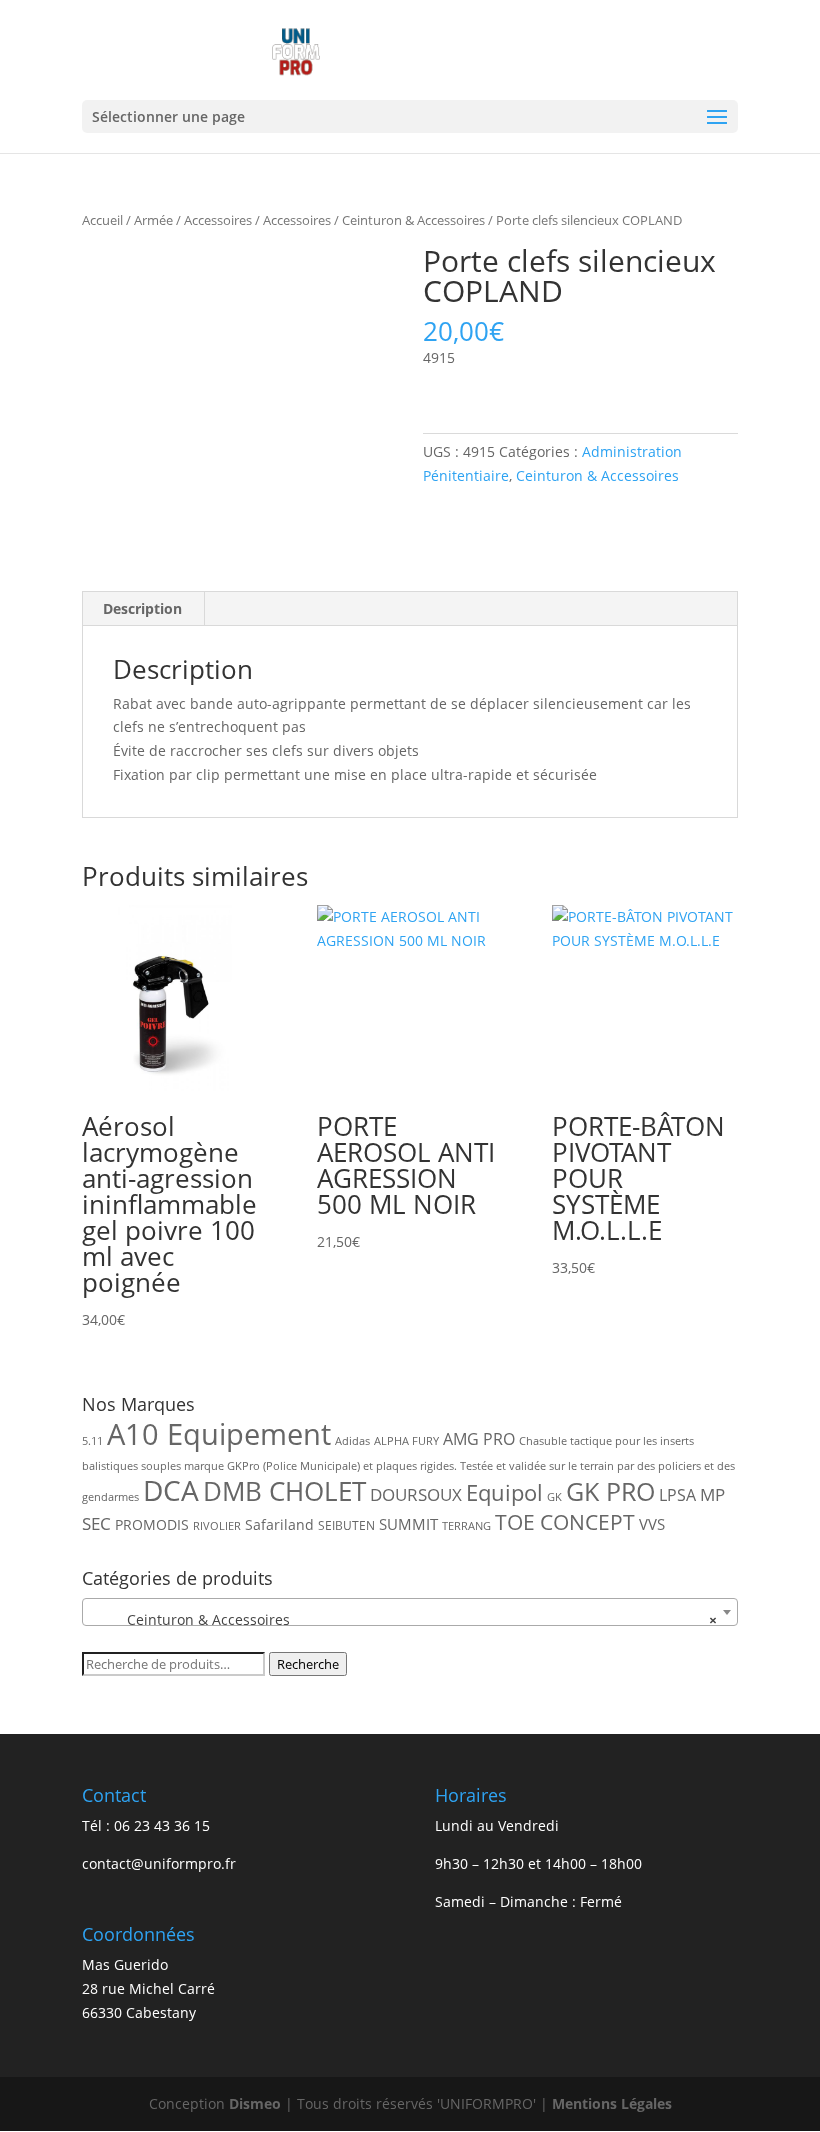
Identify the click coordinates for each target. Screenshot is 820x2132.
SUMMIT (408, 1524)
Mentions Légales (612, 2103)
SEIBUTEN (346, 1525)
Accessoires (218, 220)
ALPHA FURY (406, 1441)
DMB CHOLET (284, 1491)
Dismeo (255, 2103)
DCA (171, 1490)
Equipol (504, 1492)
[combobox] (410, 1612)
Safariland (279, 1524)
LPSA (677, 1495)
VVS (652, 1524)
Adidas (352, 1441)
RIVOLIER (217, 1526)
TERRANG (466, 1526)
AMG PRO (479, 1439)
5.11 (92, 1441)
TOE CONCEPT (565, 1521)
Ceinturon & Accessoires (413, 220)
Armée (153, 220)
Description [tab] (142, 608)
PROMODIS (152, 1524)
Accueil (102, 220)
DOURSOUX (416, 1494)
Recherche (308, 1664)
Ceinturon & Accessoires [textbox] (404, 1619)
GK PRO (610, 1491)
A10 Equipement (219, 1434)
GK (554, 1497)
